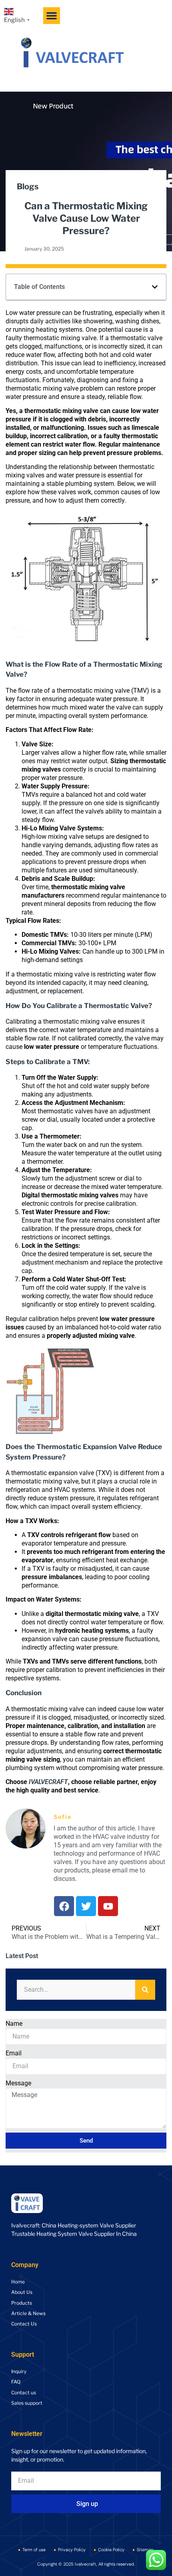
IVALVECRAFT (48, 1782)
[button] (52, 16)
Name (14, 2024)
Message (18, 2083)
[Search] (145, 1990)
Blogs (28, 186)
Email (14, 2053)
